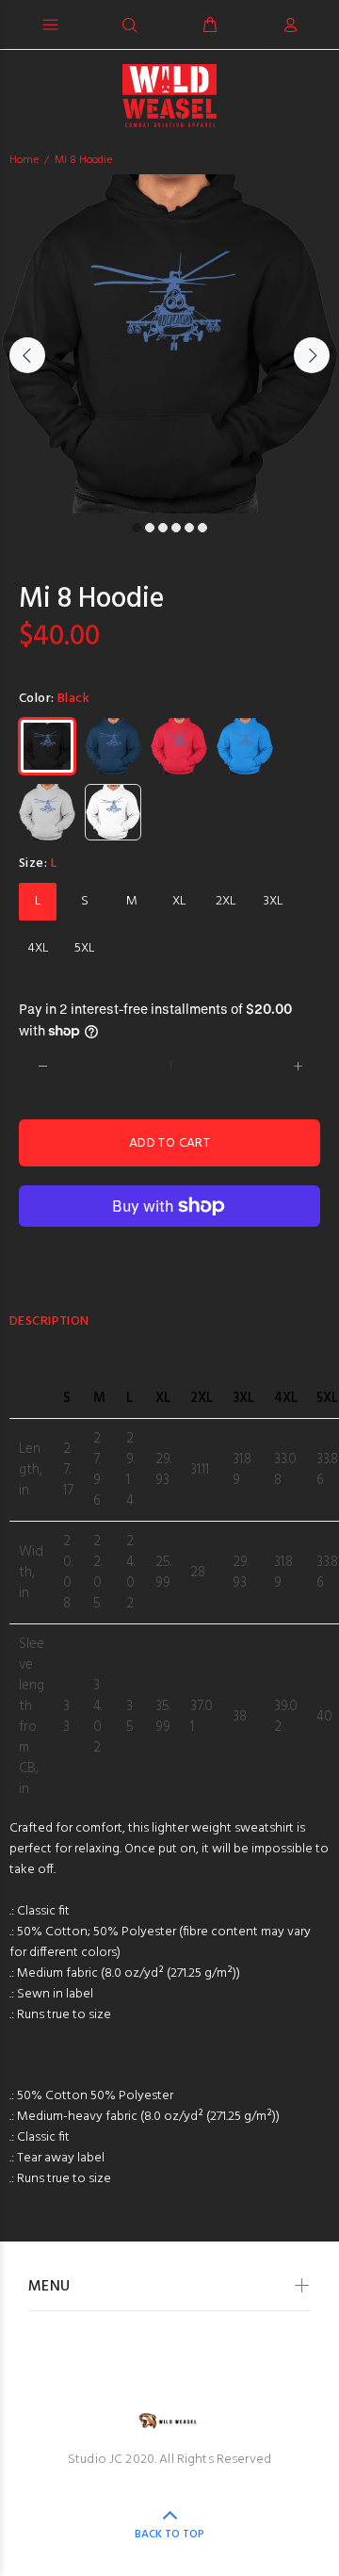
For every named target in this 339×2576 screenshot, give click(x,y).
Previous (27, 355)
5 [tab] (189, 528)
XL (179, 901)
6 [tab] (202, 528)
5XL (85, 948)
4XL (38, 948)
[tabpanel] (169, 344)
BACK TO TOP (169, 2535)
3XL (274, 901)
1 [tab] (137, 528)
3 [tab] (163, 528)
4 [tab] (176, 528)
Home (24, 160)
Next (312, 355)
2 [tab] (150, 528)
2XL (226, 901)
